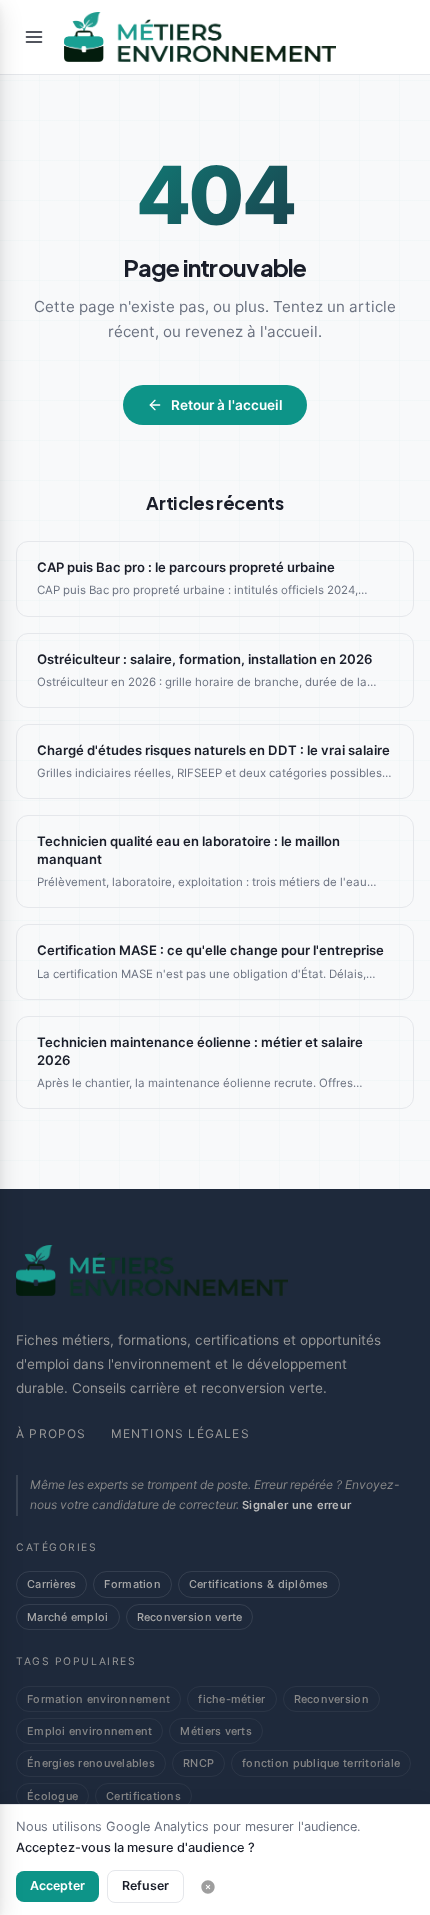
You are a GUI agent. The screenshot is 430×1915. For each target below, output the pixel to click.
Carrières (51, 1584)
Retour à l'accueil (227, 405)
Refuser (145, 1885)
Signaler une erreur (296, 1505)
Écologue (52, 1796)
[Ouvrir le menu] (34, 37)
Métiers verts (216, 1731)
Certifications (143, 1796)
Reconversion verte (190, 1617)
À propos (51, 1433)
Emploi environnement (89, 1731)
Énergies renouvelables (91, 1763)
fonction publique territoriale (321, 1763)
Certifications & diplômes (259, 1584)
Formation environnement (98, 1699)
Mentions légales (180, 1433)
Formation (132, 1584)
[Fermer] (208, 1887)
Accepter (57, 1885)
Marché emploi (68, 1617)
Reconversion (331, 1699)
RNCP (198, 1763)
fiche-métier (231, 1699)
